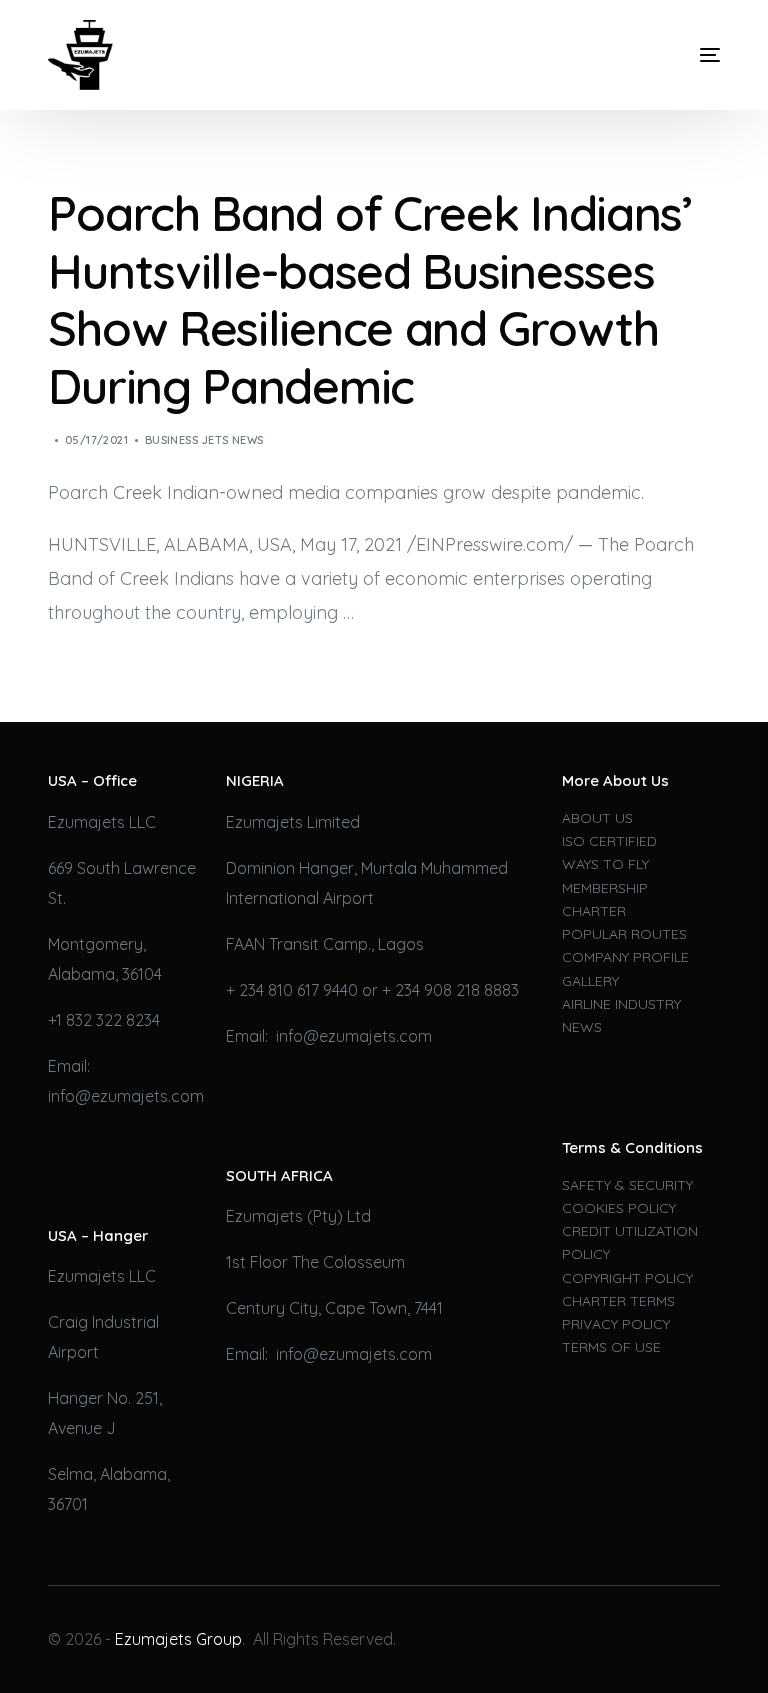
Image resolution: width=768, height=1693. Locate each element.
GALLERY (590, 981)
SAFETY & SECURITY (627, 1185)
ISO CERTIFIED (609, 841)
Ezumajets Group (178, 1639)
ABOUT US (597, 818)
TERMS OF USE (611, 1347)
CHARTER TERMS (618, 1301)
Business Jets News (204, 440)
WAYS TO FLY (605, 864)
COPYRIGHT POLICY (627, 1278)
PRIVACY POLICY (616, 1324)
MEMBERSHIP (605, 888)
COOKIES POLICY (619, 1208)
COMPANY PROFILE (625, 957)
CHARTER (594, 911)
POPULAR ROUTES (624, 934)
